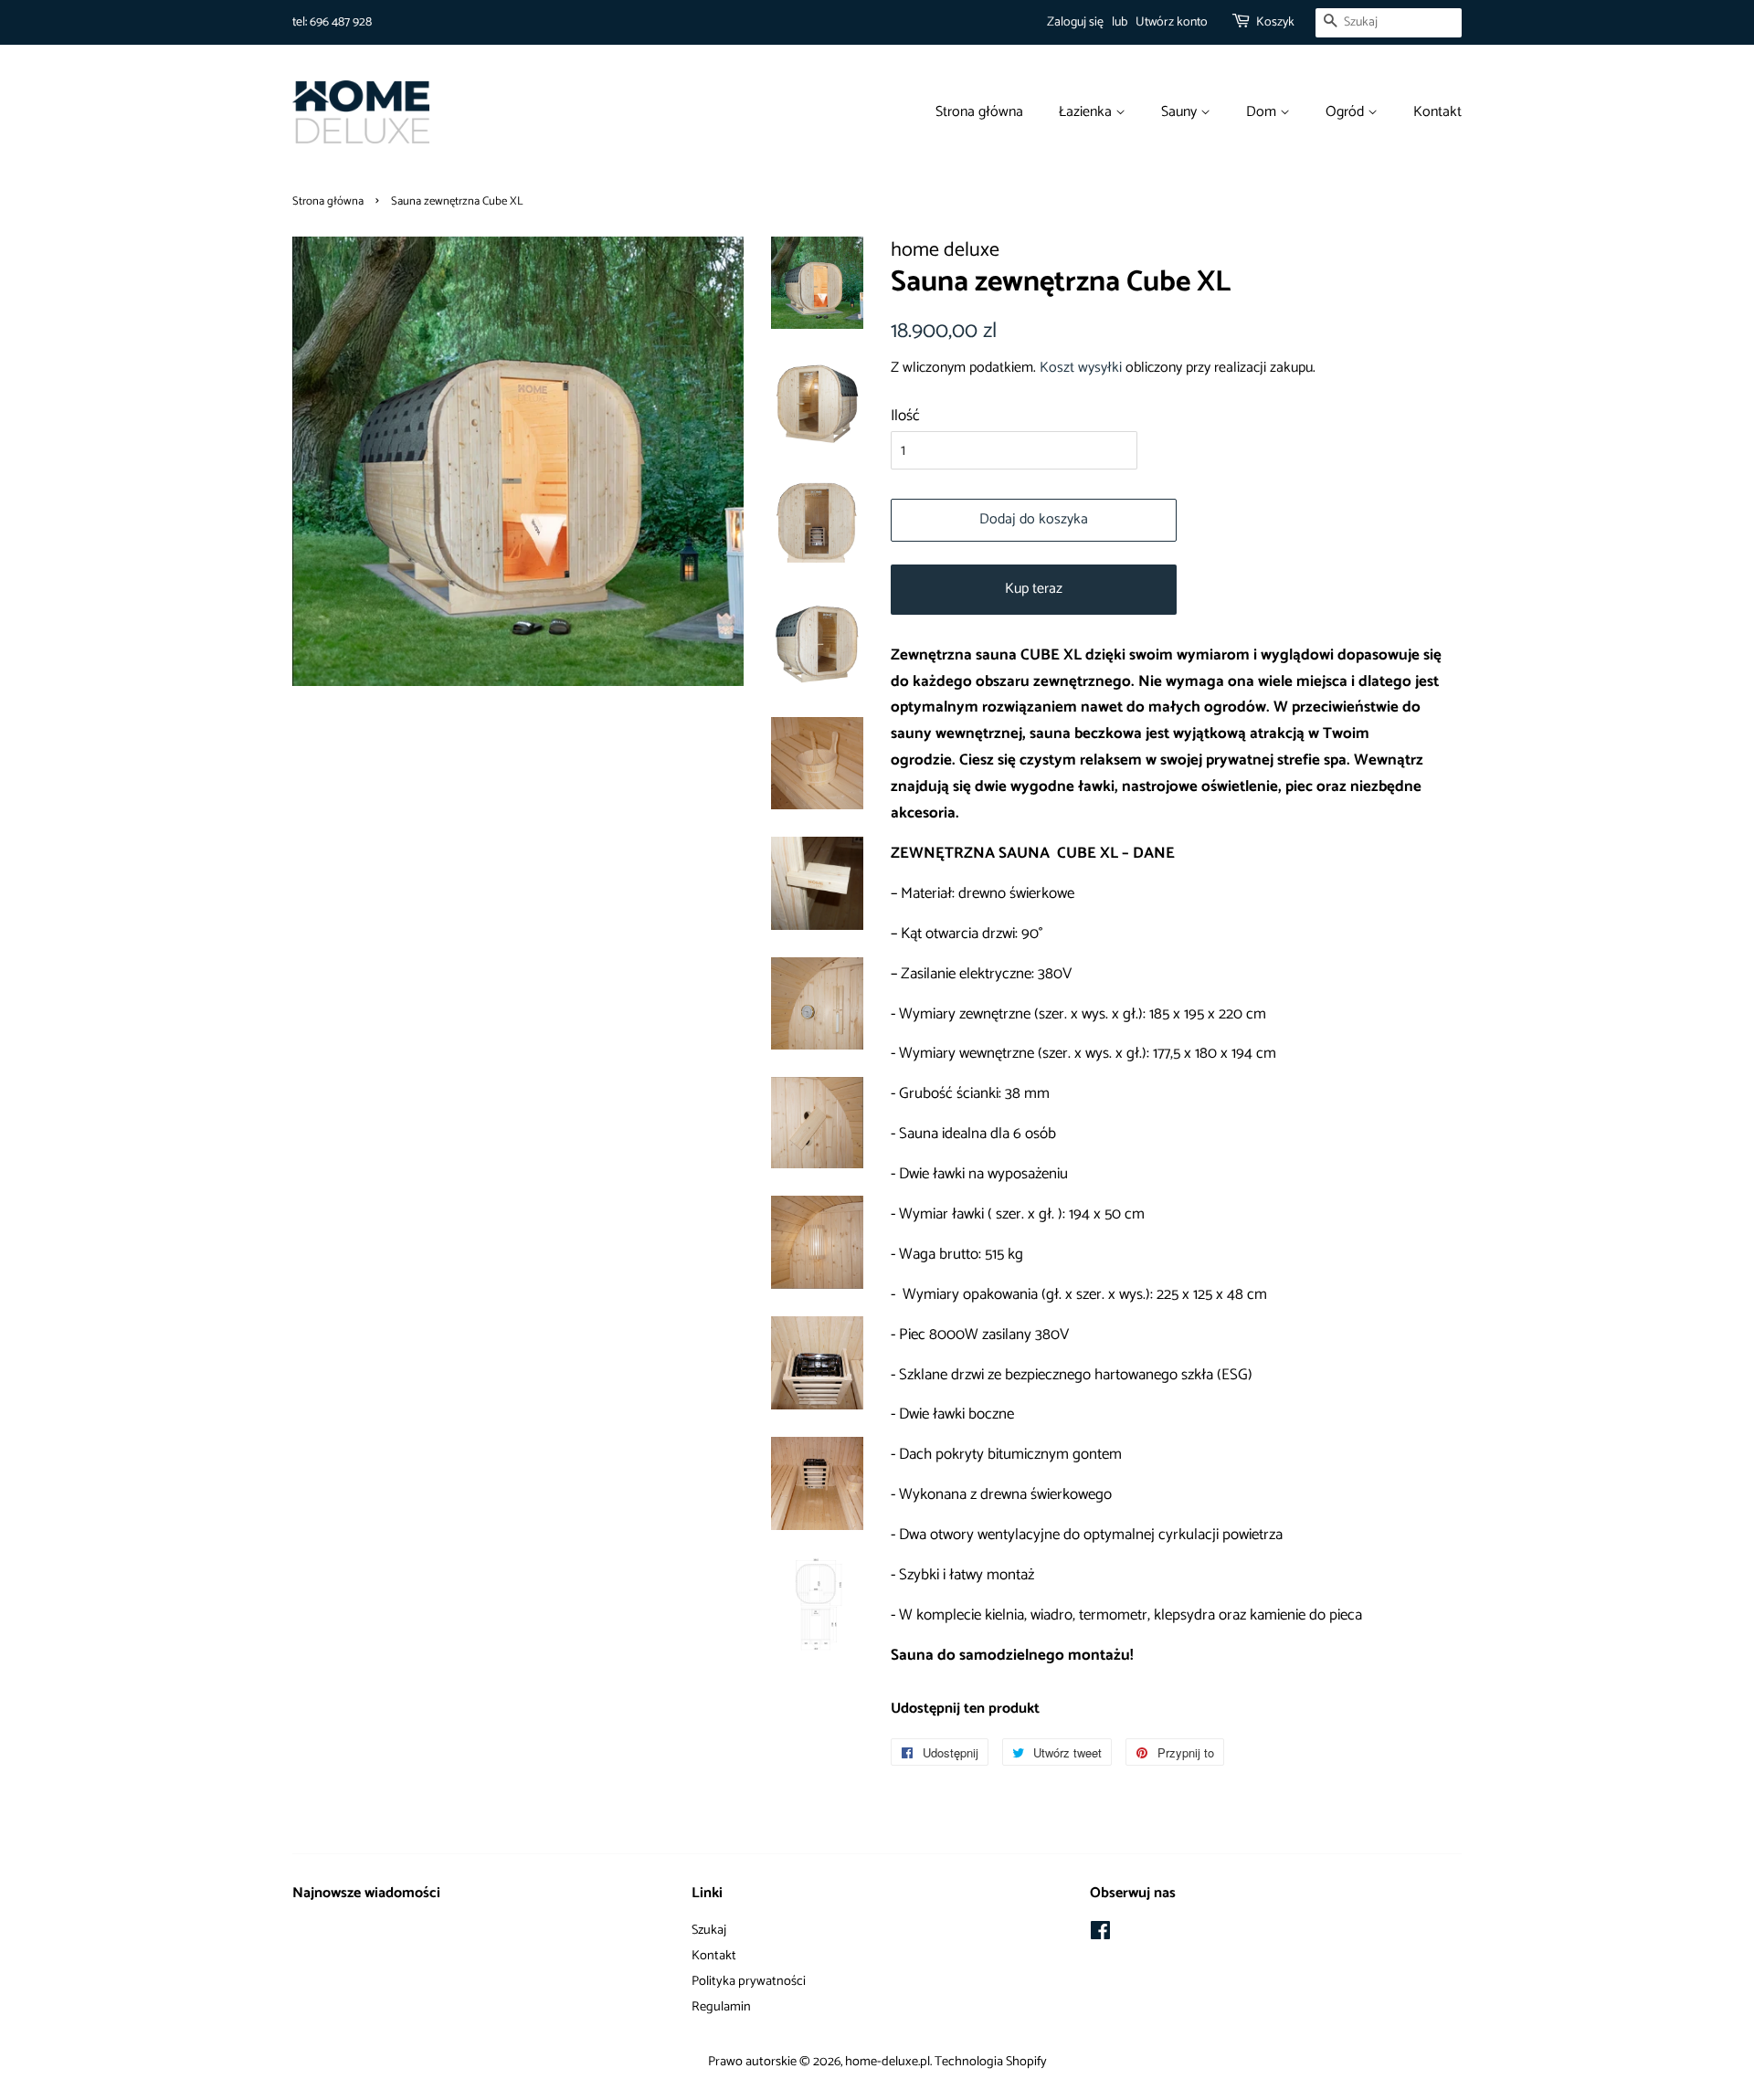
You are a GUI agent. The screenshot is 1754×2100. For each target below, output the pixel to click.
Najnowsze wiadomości (366, 1893)
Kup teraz (1034, 589)
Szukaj (709, 1930)
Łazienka (1087, 112)
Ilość (905, 416)
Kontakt (1437, 112)
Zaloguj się (1075, 22)
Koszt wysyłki (1081, 368)
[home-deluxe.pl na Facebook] (1100, 1935)
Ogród (1347, 112)
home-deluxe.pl (888, 2062)
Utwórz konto (1172, 22)
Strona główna (979, 112)
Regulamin (721, 2007)
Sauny (1181, 112)
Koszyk (1275, 22)
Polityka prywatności (749, 1981)
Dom (1263, 112)
